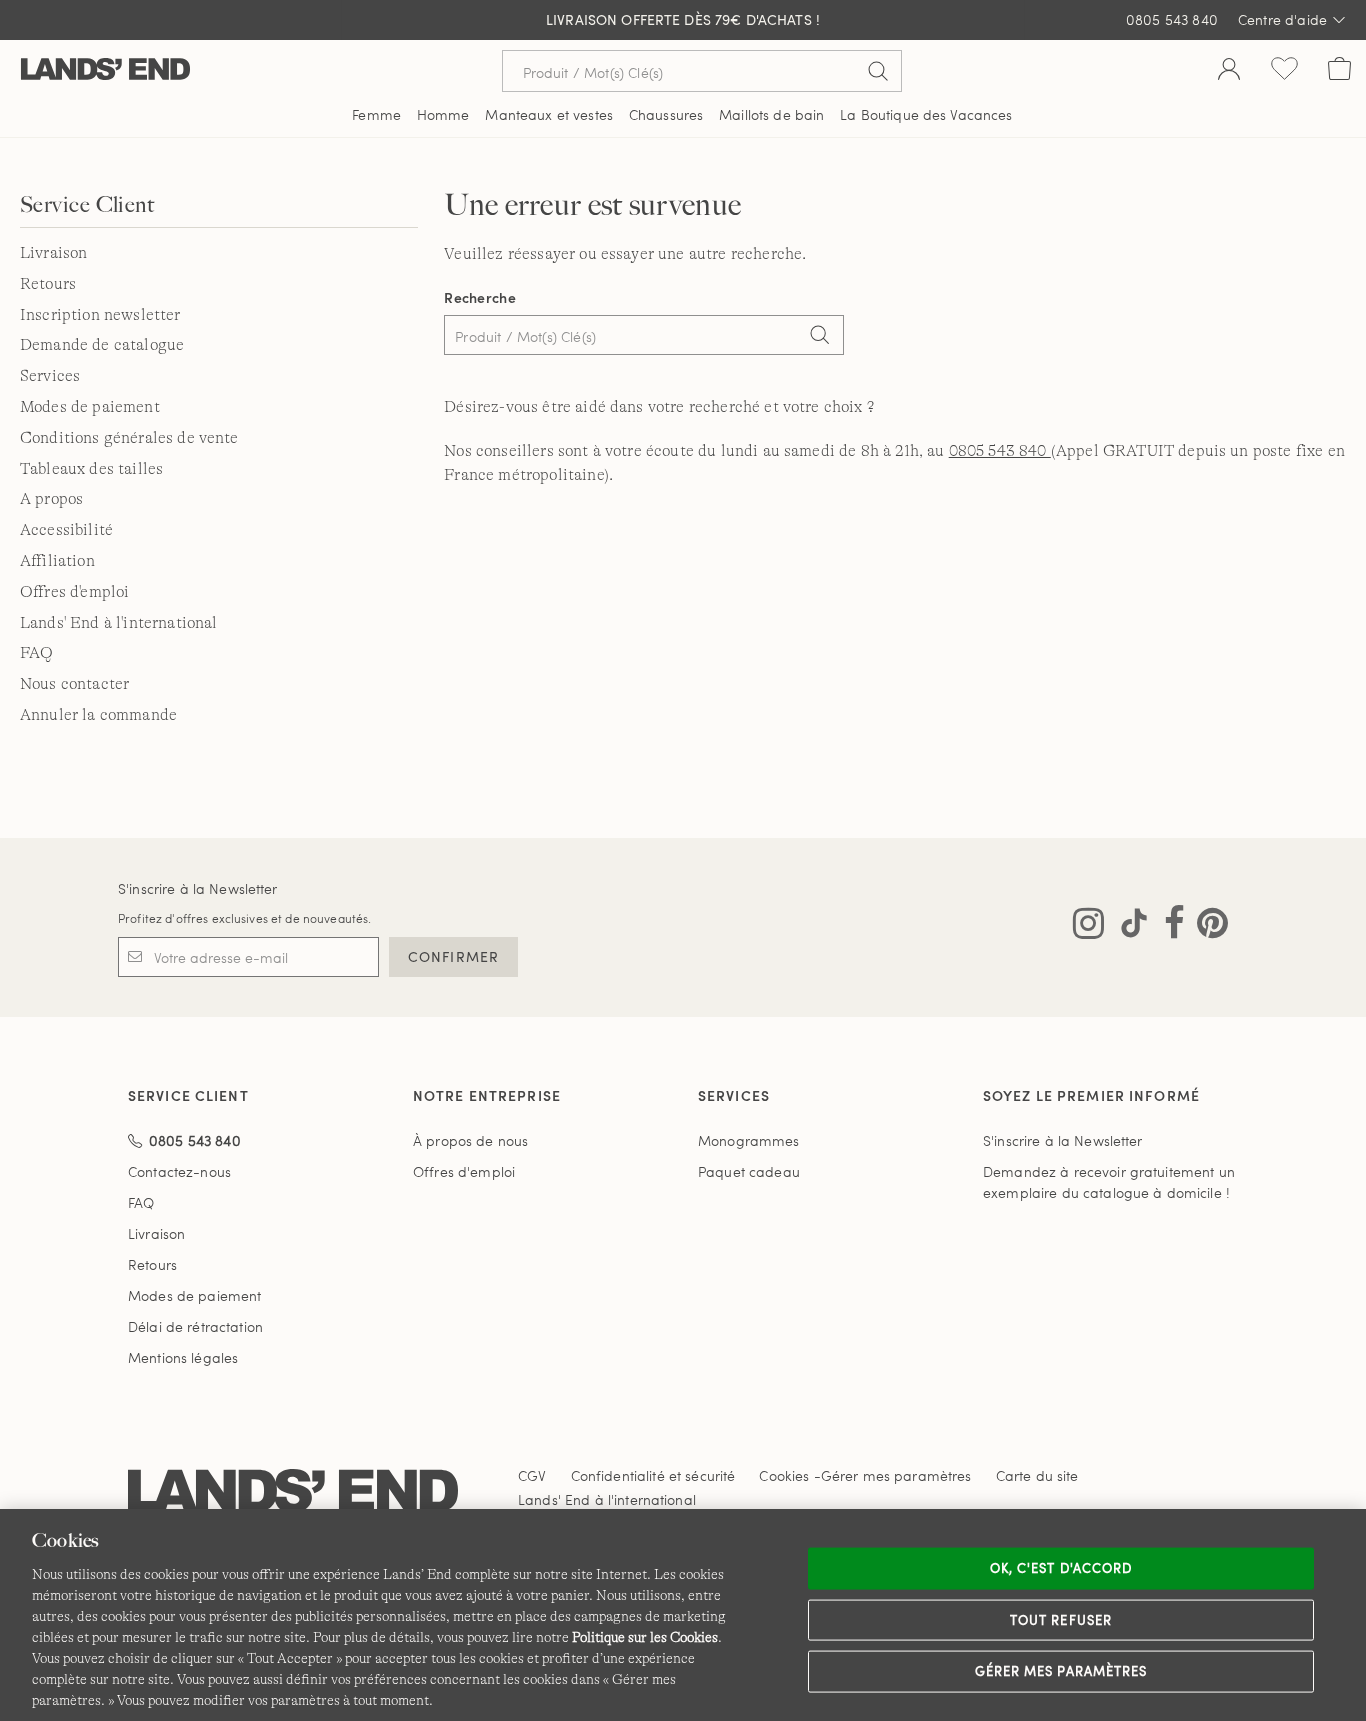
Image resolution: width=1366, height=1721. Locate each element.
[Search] (819, 337)
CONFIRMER (453, 956)
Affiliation (57, 561)
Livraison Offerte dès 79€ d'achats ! (683, 19)
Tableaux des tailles (91, 469)
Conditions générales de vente (129, 438)
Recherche (480, 297)
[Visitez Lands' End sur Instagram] (1088, 927)
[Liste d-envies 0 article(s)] (1284, 71)
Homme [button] (443, 114)
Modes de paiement (90, 407)
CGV (532, 1475)
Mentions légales (183, 1357)
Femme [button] (376, 114)
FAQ (36, 653)
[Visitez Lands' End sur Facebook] (1168, 927)
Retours (48, 284)
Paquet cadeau (749, 1171)
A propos (51, 499)
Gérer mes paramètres (1061, 1671)
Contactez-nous (179, 1171)
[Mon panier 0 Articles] (1339, 71)
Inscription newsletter (100, 315)
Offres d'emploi (74, 592)
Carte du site (1037, 1475)
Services (50, 376)
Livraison (53, 253)
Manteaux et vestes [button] (549, 114)
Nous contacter (74, 684)
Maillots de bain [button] (771, 114)
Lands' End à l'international (118, 623)
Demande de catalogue (102, 345)
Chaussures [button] (666, 114)
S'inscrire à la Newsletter (198, 888)
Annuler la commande (98, 715)
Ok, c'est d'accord (1061, 1568)
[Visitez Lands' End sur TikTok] (1128, 927)
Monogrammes (749, 1140)
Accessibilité (66, 530)
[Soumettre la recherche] (878, 71)
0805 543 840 (1000, 451)
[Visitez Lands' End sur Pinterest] (1206, 927)
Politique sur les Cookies (645, 1637)
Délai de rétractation (195, 1326)
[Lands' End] (105, 70)
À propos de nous (470, 1140)
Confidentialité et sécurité (653, 1475)
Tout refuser (1061, 1619)
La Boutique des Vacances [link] (926, 114)
